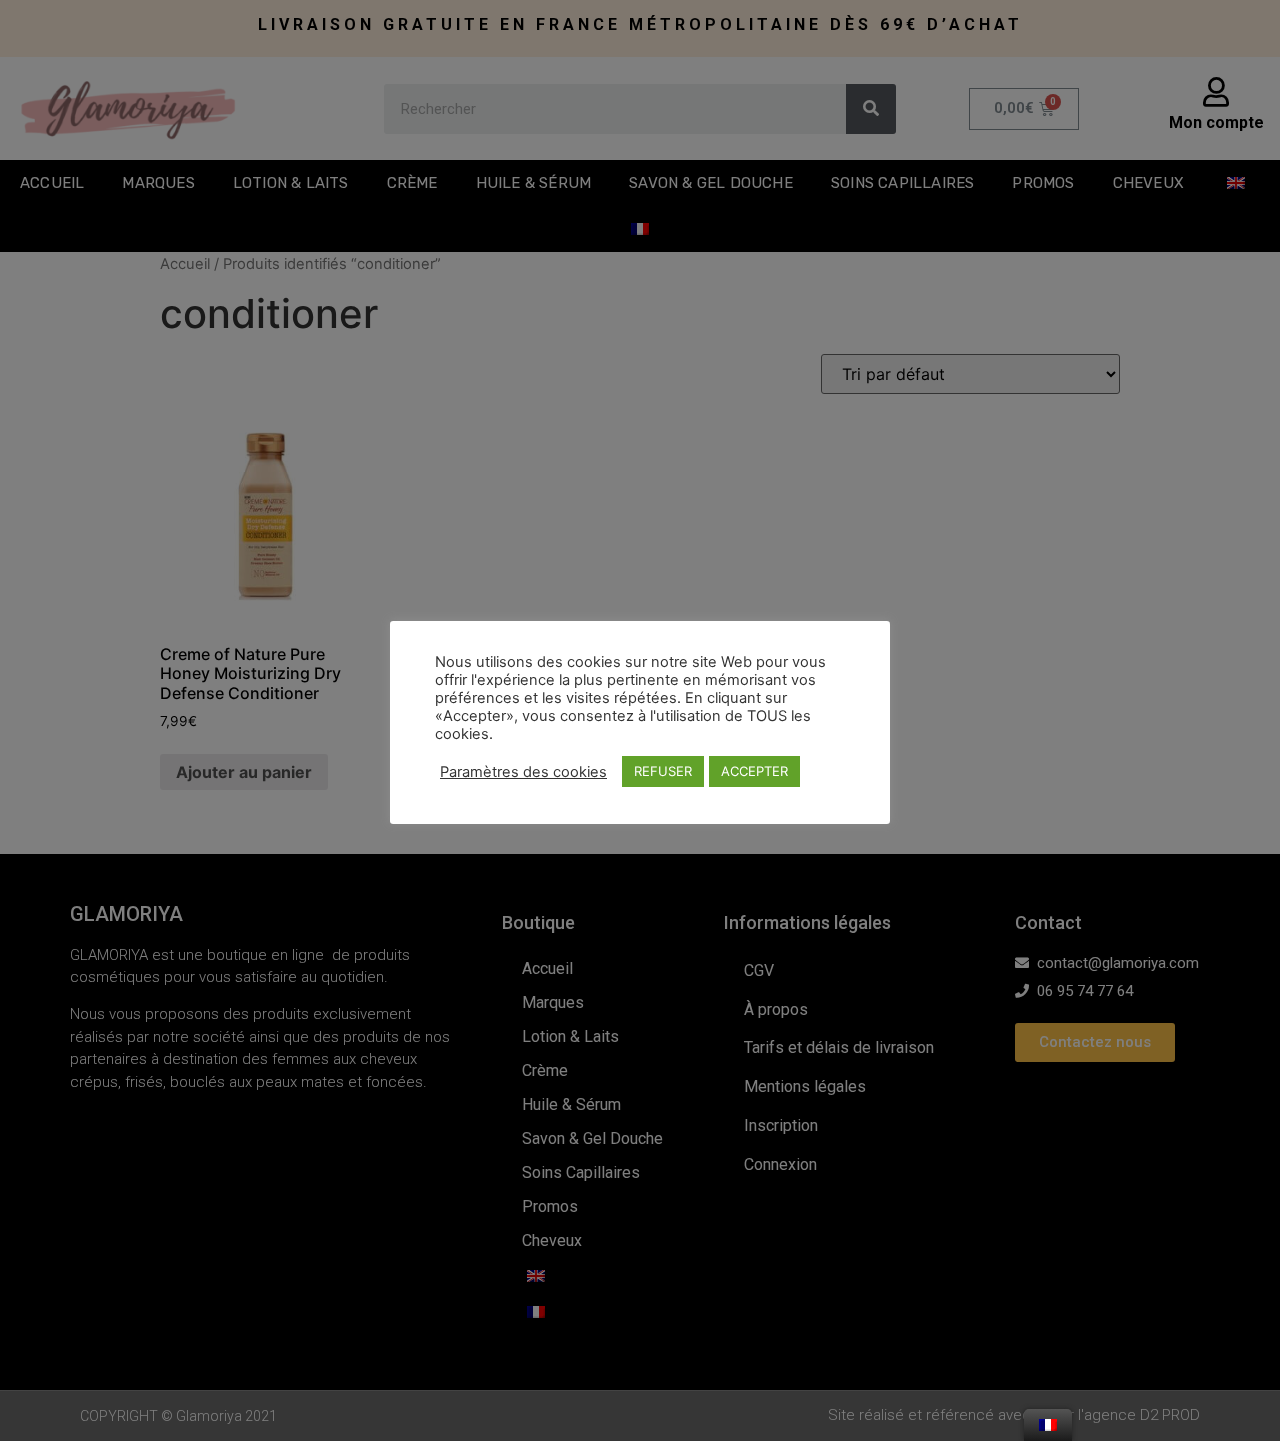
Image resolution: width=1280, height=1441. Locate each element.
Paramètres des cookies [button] (523, 772)
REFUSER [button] (663, 771)
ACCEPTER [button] (754, 771)
